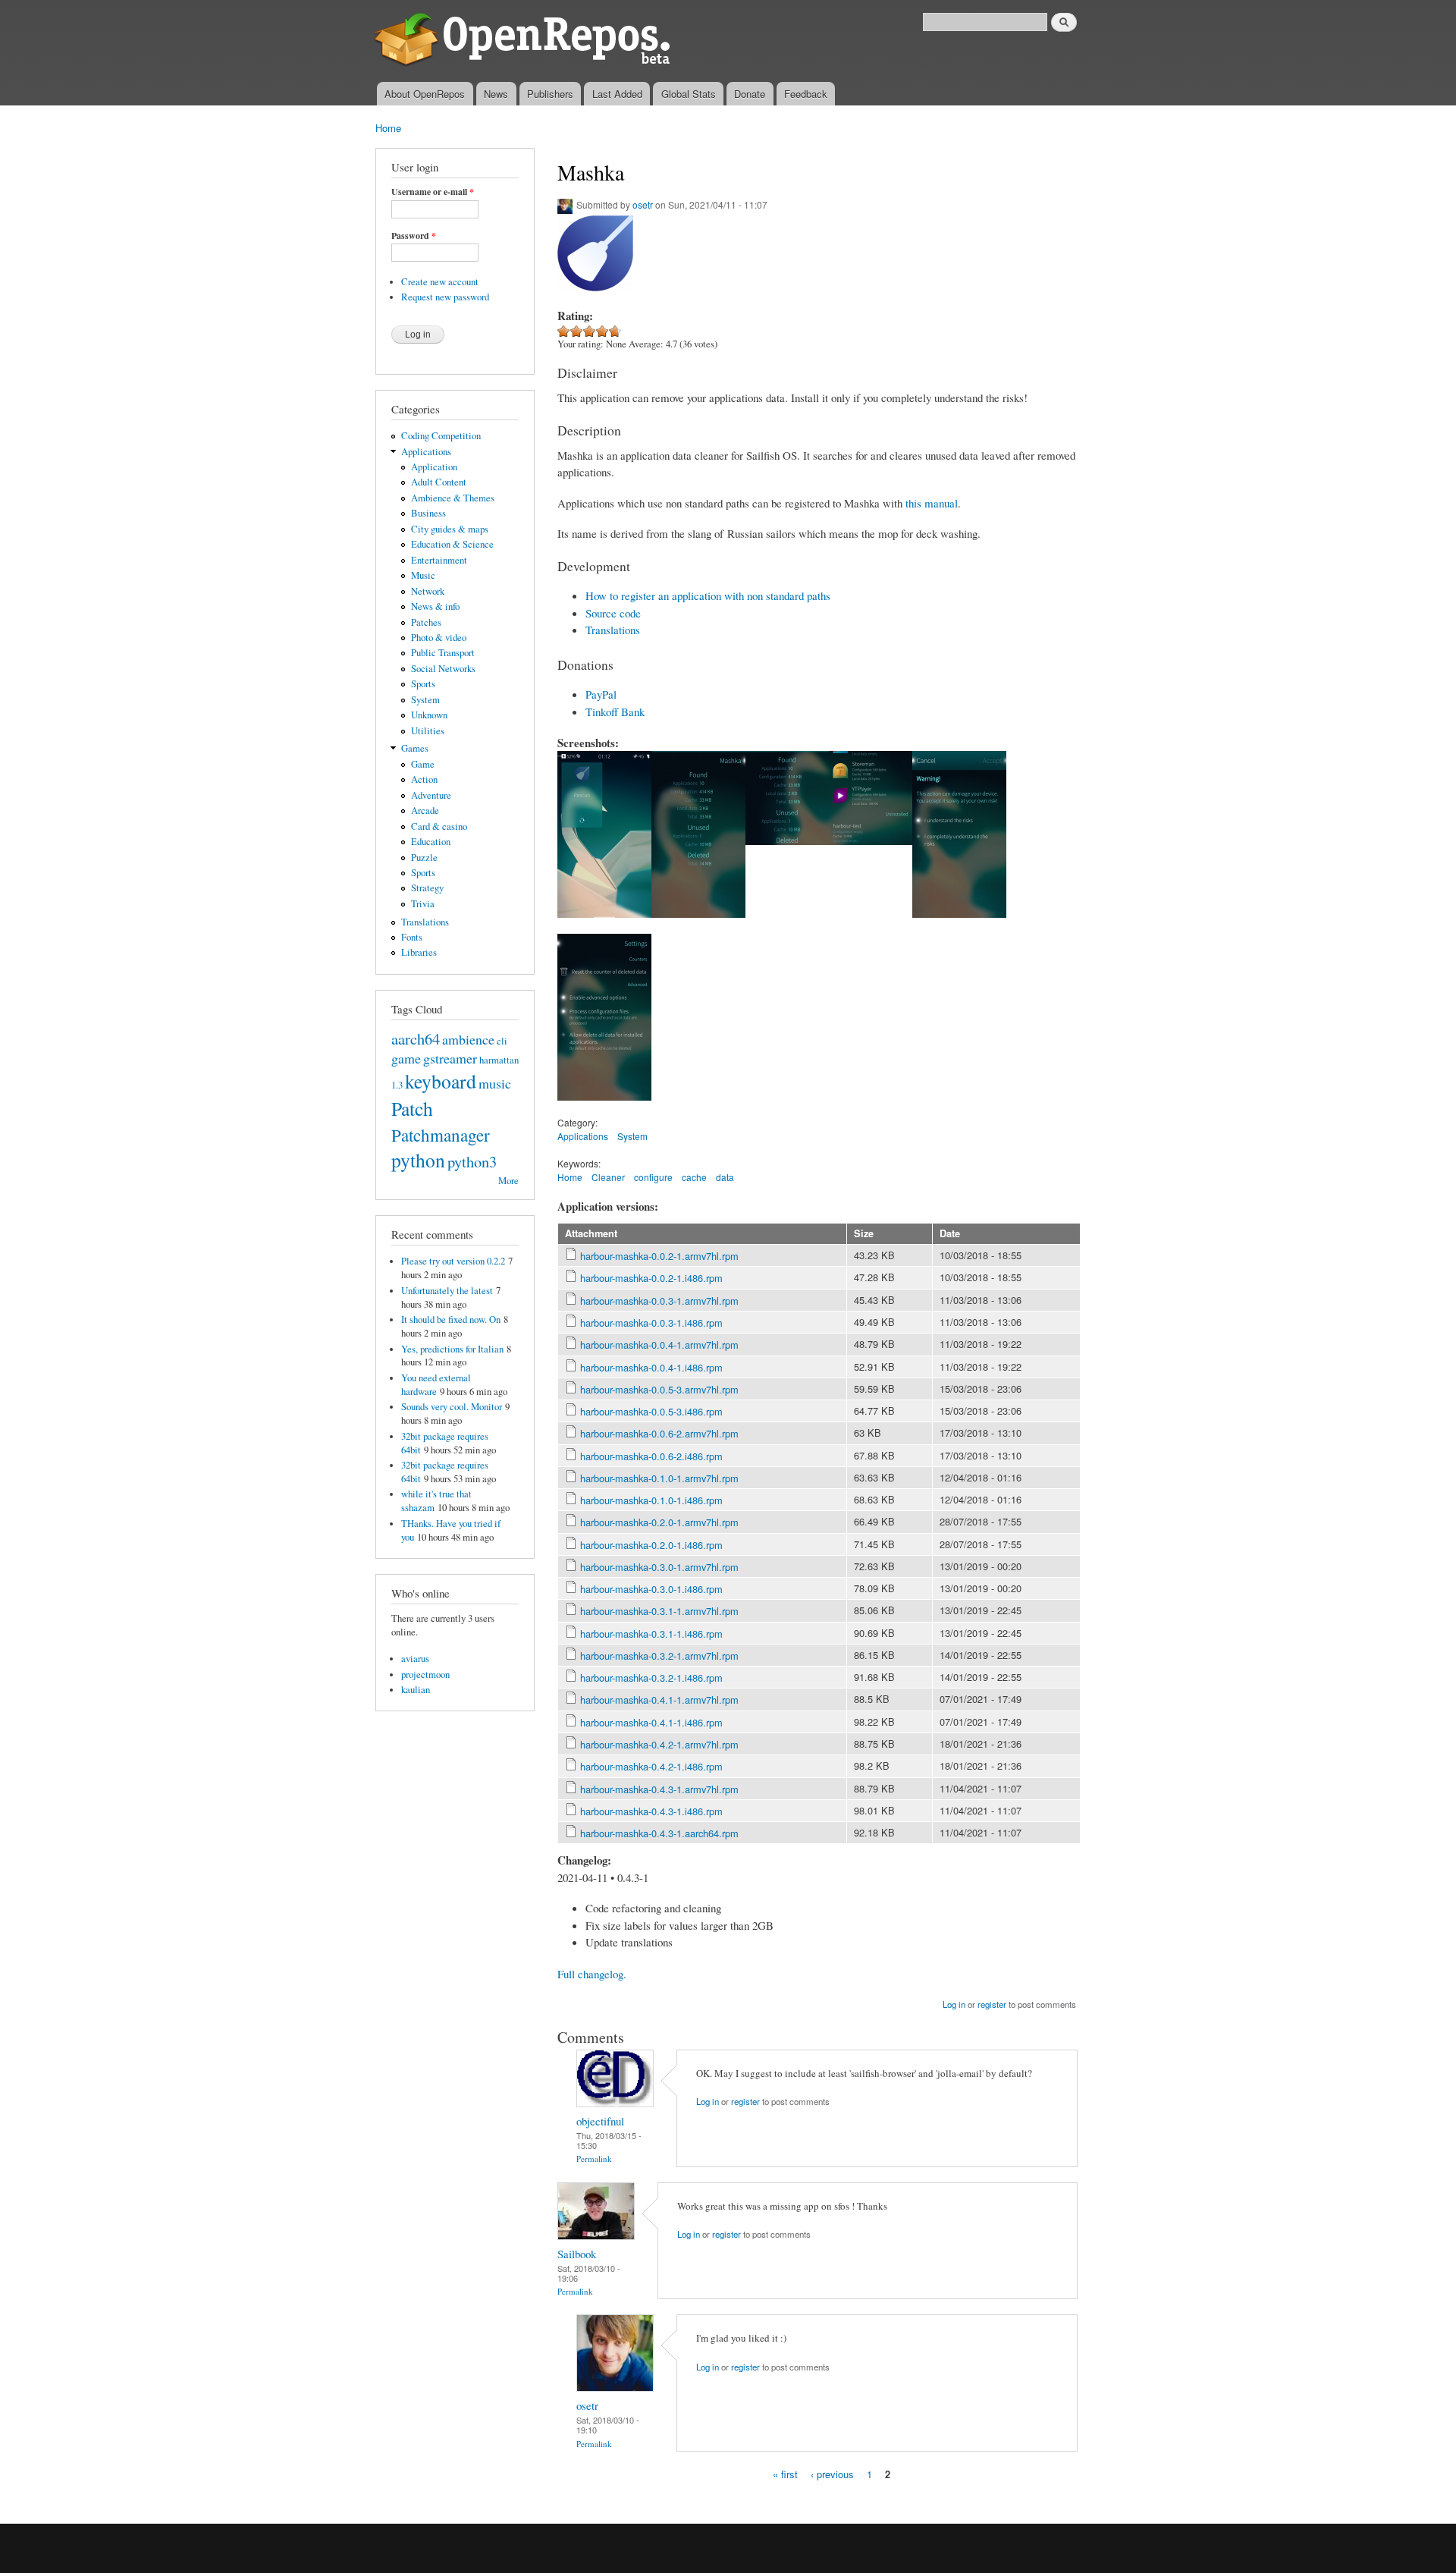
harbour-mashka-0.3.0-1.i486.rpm (651, 1589)
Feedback (806, 94)
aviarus (415, 1659)
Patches (426, 622)
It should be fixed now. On (451, 1319)
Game (423, 764)
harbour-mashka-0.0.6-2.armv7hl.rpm (659, 1433)
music (495, 1083)
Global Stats (689, 94)
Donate (750, 94)
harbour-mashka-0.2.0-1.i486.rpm (651, 1545)
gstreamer (450, 1058)
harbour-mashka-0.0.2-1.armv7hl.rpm (659, 1256)
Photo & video (439, 638)
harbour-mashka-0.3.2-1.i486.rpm (651, 1678)
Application (434, 467)
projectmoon (425, 1674)
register (992, 2004)
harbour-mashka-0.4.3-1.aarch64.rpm (659, 1833)
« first (785, 2474)
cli (502, 1041)
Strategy (427, 888)
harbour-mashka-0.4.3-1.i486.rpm (651, 1811)
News (496, 94)
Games (415, 748)
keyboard (441, 1081)
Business (428, 513)
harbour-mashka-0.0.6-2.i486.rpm (651, 1456)
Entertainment (439, 560)
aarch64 (416, 1038)
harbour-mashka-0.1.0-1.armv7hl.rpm (659, 1478)
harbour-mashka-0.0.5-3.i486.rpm (651, 1411)
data (725, 1177)
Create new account (440, 282)
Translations (425, 922)
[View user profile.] (615, 2103)
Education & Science (452, 544)
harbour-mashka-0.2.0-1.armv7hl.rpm (659, 1522)
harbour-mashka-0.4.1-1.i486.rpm (651, 1722)
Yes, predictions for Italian (452, 1349)
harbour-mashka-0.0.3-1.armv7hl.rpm (659, 1301)
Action (424, 779)
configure (653, 1177)
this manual (932, 503)
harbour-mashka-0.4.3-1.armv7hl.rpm (659, 1789)
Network (428, 591)
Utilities (428, 731)
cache (694, 1177)
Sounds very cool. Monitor (452, 1407)
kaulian (416, 1690)
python (418, 1160)
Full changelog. (592, 1974)
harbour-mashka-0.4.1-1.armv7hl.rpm (659, 1700)
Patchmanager (441, 1135)
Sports (423, 684)
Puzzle (424, 858)
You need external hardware (436, 1385)
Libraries (419, 952)
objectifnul (600, 2121)
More (508, 1181)
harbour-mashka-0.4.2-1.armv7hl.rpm (659, 1744)
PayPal (601, 694)
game (406, 1058)
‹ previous (832, 2474)
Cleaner (608, 1177)
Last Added (617, 94)
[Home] (525, 41)
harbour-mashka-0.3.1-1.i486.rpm (651, 1634)
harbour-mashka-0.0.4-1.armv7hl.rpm (659, 1345)
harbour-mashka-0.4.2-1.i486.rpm (651, 1766)
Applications (426, 452)
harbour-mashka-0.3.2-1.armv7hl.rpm (659, 1656)
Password (414, 236)
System (425, 700)
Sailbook (577, 2254)
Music (423, 575)
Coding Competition (441, 436)
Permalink (594, 2158)
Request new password (445, 297)
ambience (468, 1039)
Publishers (550, 94)
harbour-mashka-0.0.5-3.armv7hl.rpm (659, 1389)
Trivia (423, 904)
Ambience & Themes (453, 498)
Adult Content (439, 482)
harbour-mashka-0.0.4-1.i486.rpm (651, 1367)
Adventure (431, 795)
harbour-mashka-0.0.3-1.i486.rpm (651, 1323)
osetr (643, 204)
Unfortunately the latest (447, 1291)
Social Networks (443, 669)
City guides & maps (450, 529)
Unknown (429, 715)
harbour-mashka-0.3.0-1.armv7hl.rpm (659, 1567)
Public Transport (443, 653)
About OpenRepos (425, 94)
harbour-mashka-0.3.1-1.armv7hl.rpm (659, 1611)
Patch (412, 1108)
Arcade (425, 811)
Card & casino (439, 826)
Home (388, 128)
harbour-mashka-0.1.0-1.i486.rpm (651, 1500)
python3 (472, 1161)
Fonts (412, 937)
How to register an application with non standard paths (708, 595)
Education (431, 842)
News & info (435, 606)
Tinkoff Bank (615, 712)
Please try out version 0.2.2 (453, 1261)
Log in (954, 2004)
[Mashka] (604, 925)
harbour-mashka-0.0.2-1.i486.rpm (651, 1278)
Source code (613, 613)
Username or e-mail (433, 192)
